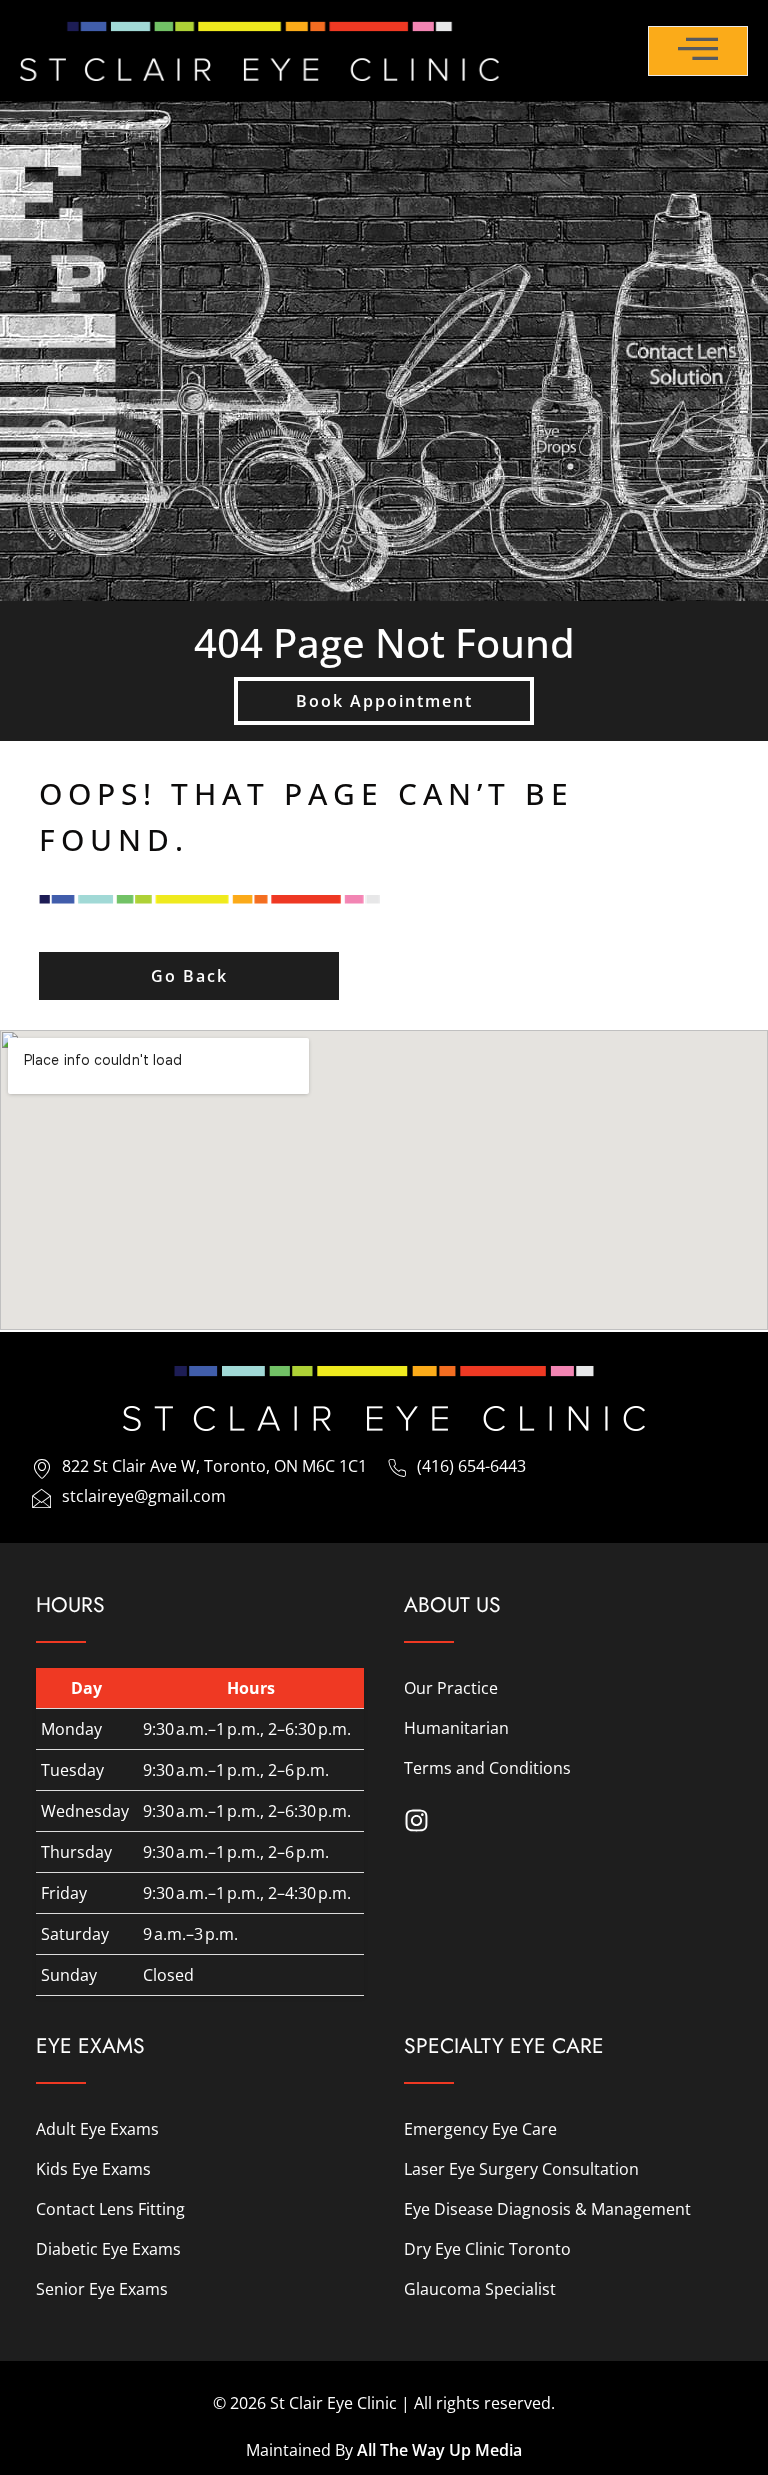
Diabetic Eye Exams (108, 2249)
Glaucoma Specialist (480, 2289)
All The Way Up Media (439, 2450)
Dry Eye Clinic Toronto (487, 2249)
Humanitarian (456, 1728)
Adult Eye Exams (97, 2129)
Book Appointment (384, 701)
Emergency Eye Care (480, 2129)
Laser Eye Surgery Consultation (521, 2169)
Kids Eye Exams (93, 2169)
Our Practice (451, 1688)
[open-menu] (698, 51)
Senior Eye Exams (102, 2289)
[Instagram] (416, 1820)
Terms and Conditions (487, 1768)
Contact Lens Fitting (110, 2209)
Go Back (189, 976)
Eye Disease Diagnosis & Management (547, 2209)
